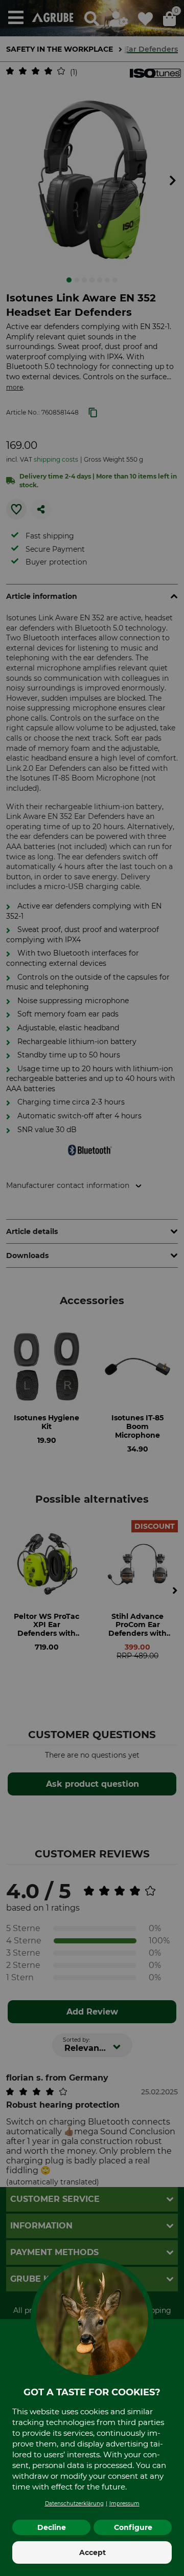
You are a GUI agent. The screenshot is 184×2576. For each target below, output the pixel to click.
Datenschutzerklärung (74, 2504)
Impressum (124, 2504)
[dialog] (92, 1288)
